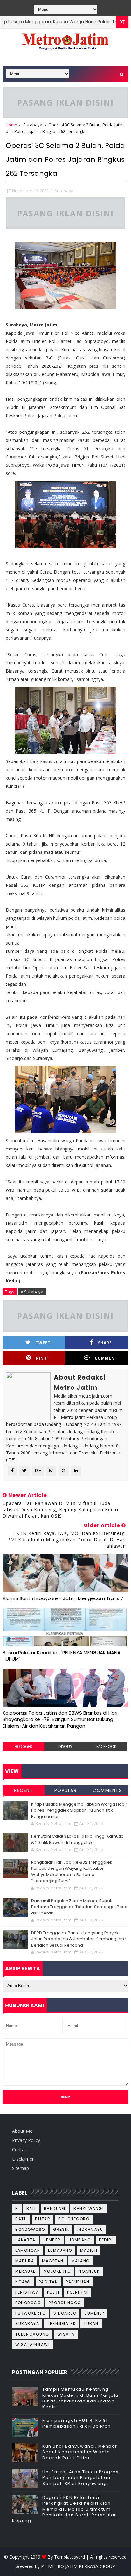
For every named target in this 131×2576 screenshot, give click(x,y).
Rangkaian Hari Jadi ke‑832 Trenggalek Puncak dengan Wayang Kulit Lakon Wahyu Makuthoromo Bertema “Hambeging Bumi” (72, 1872)
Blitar (43, 2219)
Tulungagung (32, 2334)
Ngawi (23, 2282)
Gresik (61, 2229)
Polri (53, 2292)
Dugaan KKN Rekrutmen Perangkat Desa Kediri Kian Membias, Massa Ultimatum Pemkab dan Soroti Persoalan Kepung (65, 2509)
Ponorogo (28, 2303)
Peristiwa (27, 2292)
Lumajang (60, 2250)
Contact (20, 2149)
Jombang (80, 2240)
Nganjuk (89, 2271)
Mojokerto (57, 2271)
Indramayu (90, 2229)
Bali (31, 2208)
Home (11, 125)
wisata (66, 2334)
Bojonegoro (74, 2219)
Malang (81, 2261)
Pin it (43, 1358)
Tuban (91, 2324)
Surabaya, (64, 191)
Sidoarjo (65, 2313)
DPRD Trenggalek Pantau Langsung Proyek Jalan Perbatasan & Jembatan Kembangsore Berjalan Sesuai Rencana (79, 1939)
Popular (66, 1790)
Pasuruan (78, 2282)
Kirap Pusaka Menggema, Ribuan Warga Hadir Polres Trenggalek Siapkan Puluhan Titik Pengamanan (79, 1810)
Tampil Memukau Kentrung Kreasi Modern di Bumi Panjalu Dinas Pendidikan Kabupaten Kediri (80, 2398)
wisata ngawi (32, 2345)
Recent (24, 1790)
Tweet (43, 1343)
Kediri (106, 2240)
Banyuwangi (89, 2208)
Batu (21, 2219)
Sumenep (94, 2313)
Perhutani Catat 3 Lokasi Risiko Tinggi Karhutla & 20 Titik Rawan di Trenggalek (77, 1839)
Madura (25, 2261)
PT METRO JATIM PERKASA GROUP (78, 2566)
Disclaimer (23, 2159)
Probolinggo (65, 2303)
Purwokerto (30, 2313)
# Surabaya (32, 1292)
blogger (23, 1746)
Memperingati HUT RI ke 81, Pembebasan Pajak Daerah (77, 2423)
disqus (65, 1746)
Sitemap (21, 2168)
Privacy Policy (26, 2140)
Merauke (25, 2271)
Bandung (55, 2208)
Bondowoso (30, 2229)
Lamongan (28, 2250)
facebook (106, 1746)
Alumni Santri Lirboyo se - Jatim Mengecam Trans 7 (63, 1598)
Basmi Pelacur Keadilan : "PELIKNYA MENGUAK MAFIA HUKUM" (62, 1656)
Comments (107, 1790)
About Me (22, 2131)
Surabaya (33, 125)
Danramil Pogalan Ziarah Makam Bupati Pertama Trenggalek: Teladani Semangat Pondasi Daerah (79, 1907)
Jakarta (25, 2240)
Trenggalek (61, 2324)
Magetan (53, 2261)
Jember (52, 2240)
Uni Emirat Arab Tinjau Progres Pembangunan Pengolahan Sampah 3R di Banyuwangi (80, 2477)
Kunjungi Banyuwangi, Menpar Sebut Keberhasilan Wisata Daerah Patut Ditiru (80, 2452)
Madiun (89, 2250)
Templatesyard (69, 2557)
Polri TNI (78, 2292)
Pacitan (48, 2282)
